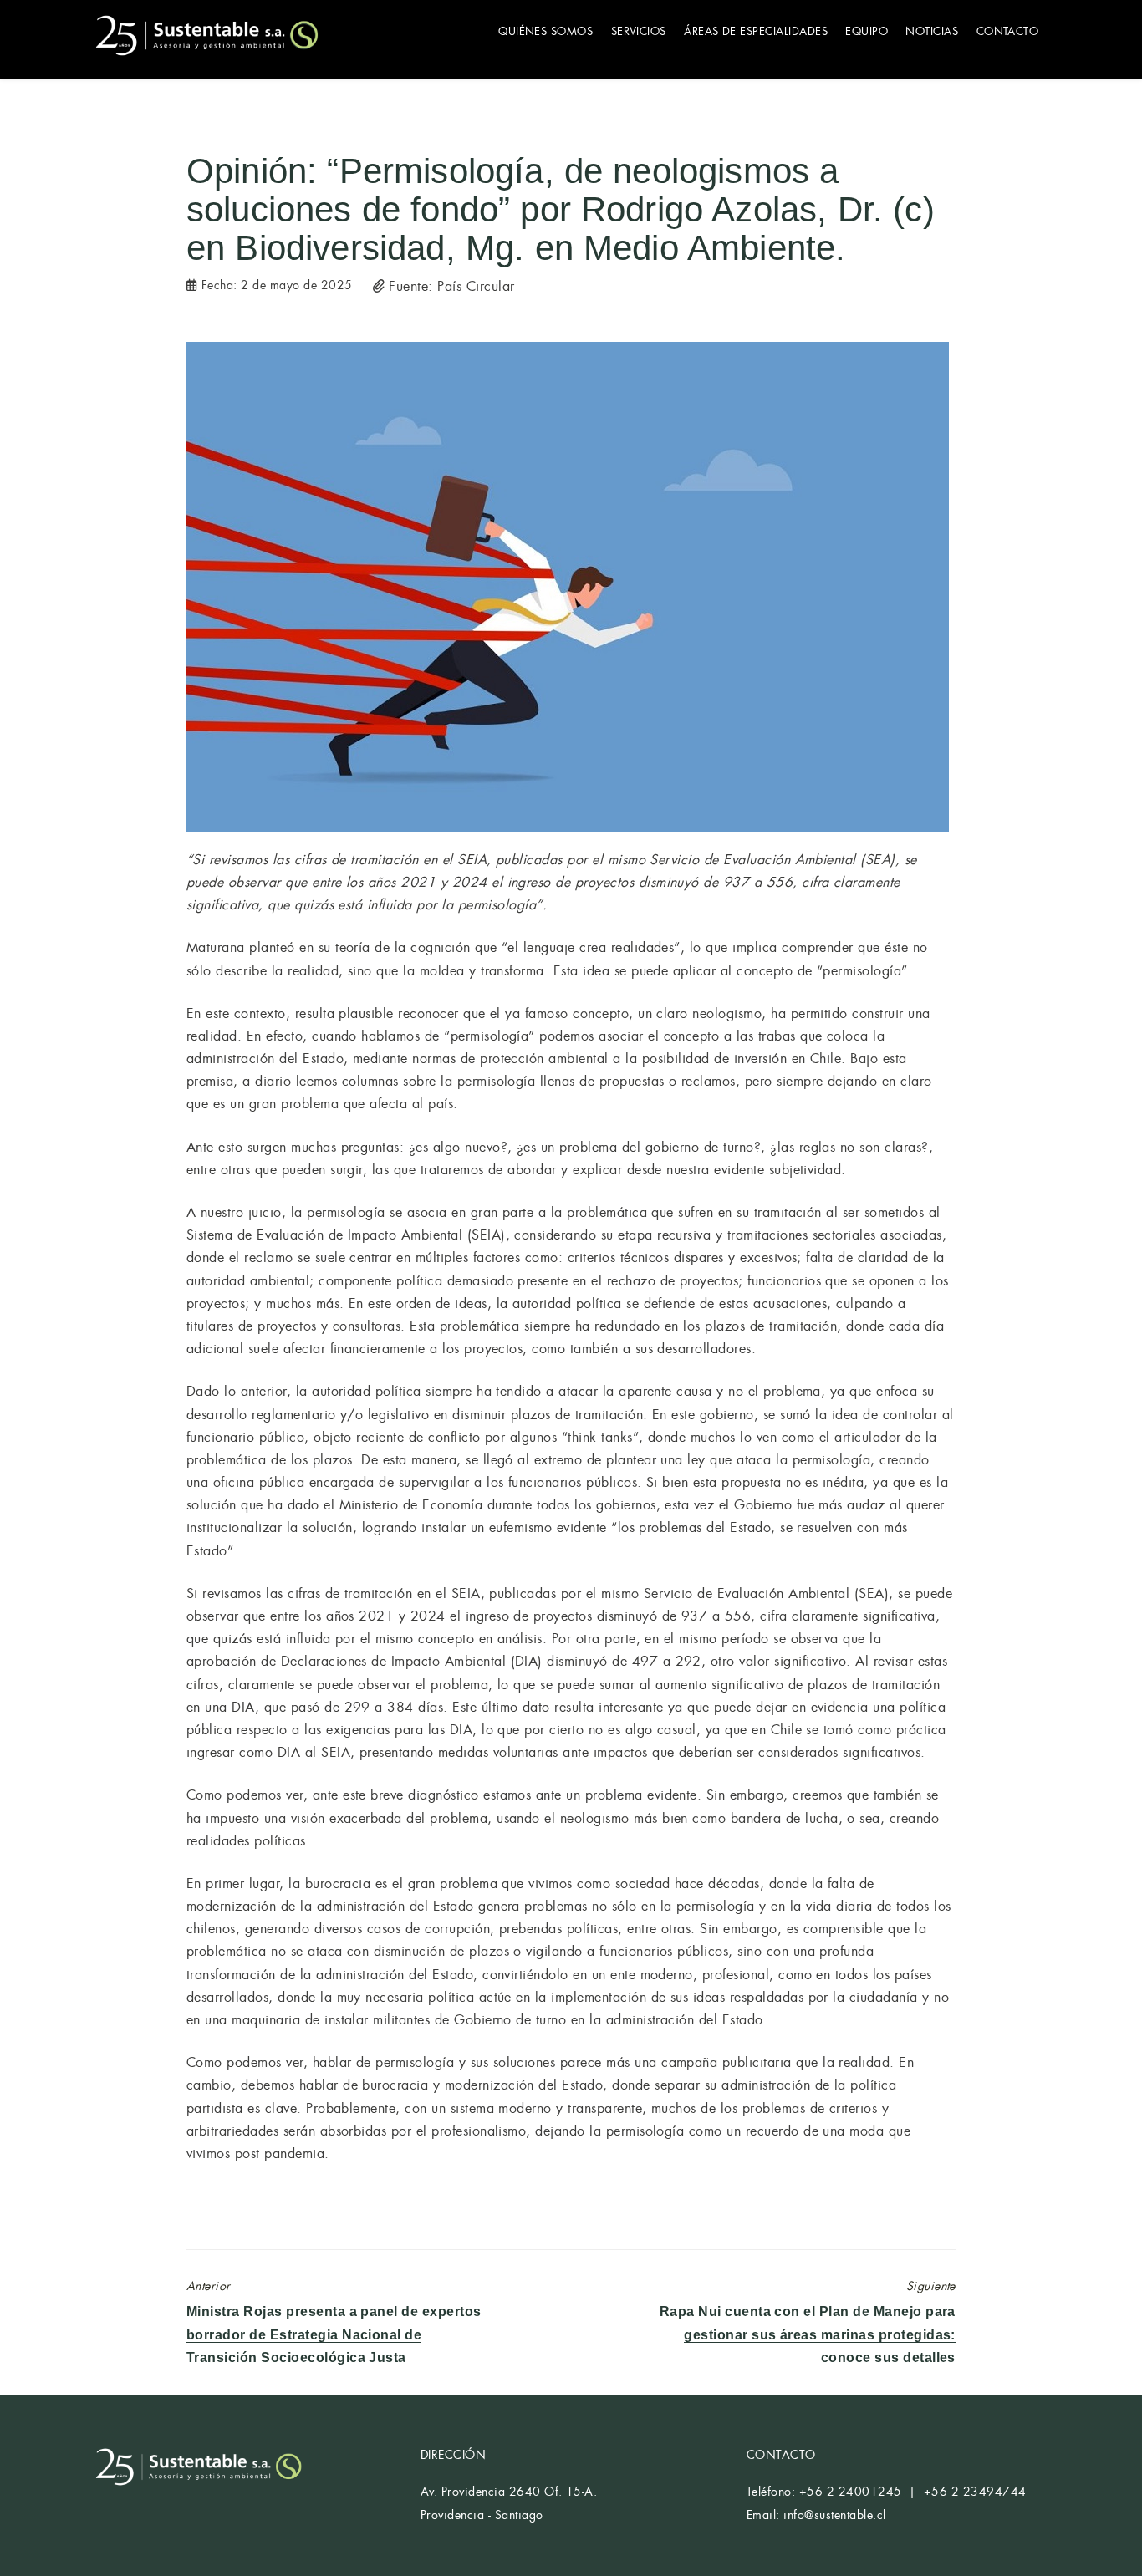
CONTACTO (1008, 31)
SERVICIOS (639, 31)
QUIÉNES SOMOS (546, 31)
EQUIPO (867, 31)
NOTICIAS (932, 31)
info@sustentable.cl (834, 2515)
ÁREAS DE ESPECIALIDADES (756, 31)
